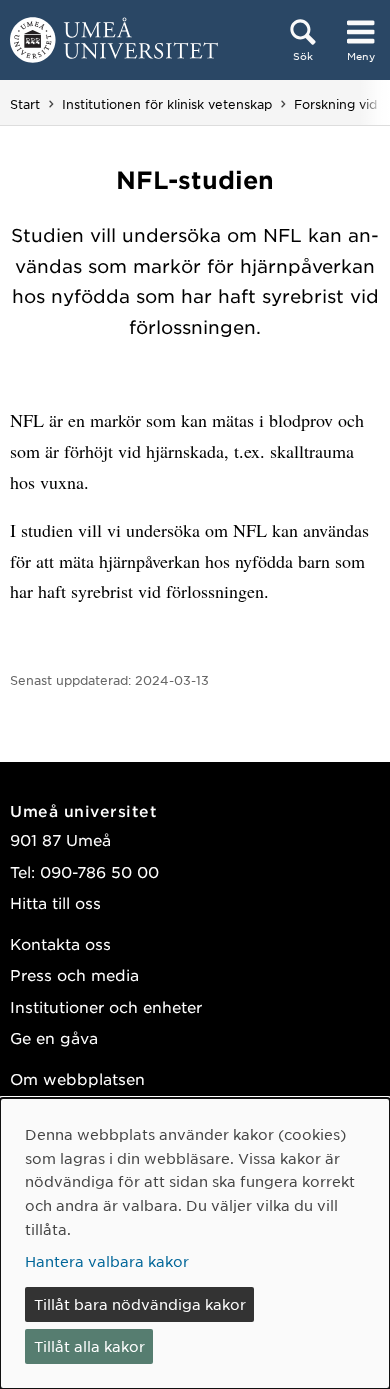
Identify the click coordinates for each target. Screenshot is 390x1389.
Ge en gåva (54, 1037)
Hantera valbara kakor (107, 1261)
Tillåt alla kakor (89, 1346)
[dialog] (195, 1243)
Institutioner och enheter (106, 1006)
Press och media (74, 974)
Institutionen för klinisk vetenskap (167, 104)
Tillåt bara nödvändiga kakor (140, 1304)
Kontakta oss (60, 943)
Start (25, 104)
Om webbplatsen (77, 1078)
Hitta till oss (55, 902)
